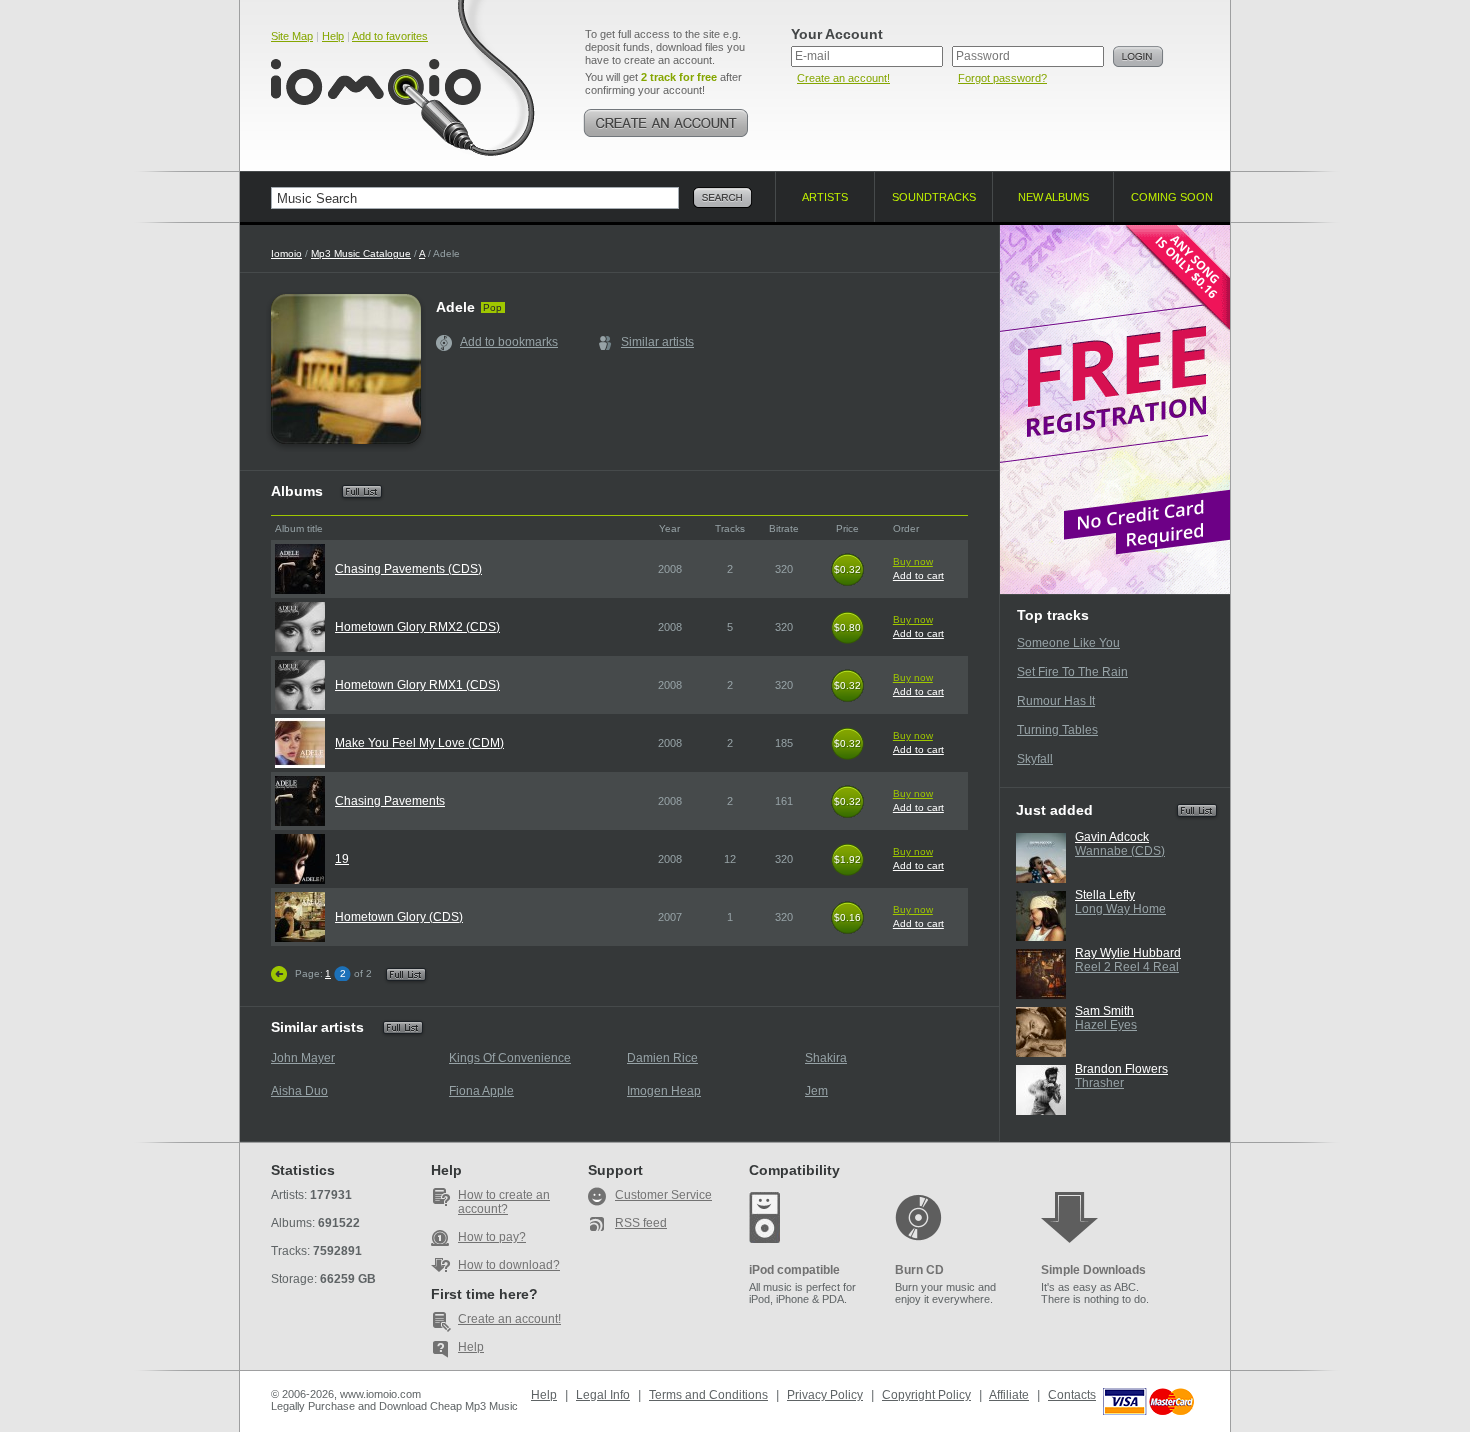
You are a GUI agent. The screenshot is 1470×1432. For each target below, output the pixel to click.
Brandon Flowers (1121, 1069)
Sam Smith (1104, 1011)
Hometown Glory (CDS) (399, 917)
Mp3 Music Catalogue (361, 253)
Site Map (292, 36)
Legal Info (603, 1395)
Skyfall (1035, 759)
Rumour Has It (1056, 701)
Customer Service (663, 1195)
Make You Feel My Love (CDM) (419, 743)
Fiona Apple (481, 1091)
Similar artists (657, 342)
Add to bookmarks (509, 342)
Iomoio (286, 253)
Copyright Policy (926, 1395)
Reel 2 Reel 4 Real (1127, 967)
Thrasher (1099, 1083)
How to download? (509, 1265)
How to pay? (492, 1237)
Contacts (1072, 1395)
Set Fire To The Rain (1072, 672)
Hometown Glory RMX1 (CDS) (417, 685)
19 (342, 859)
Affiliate (1009, 1395)
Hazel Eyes (1106, 1025)
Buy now (913, 561)
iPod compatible (794, 1270)
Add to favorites (390, 36)
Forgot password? (1002, 78)
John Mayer (303, 1058)
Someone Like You (1068, 643)
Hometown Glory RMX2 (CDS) (417, 627)
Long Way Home (1120, 909)
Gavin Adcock (1112, 837)
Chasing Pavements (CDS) (408, 569)
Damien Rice (662, 1058)
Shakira (826, 1058)
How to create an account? (504, 1202)
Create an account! (843, 78)
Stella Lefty (1105, 895)
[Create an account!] (666, 123)
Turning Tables (1057, 730)
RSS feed (641, 1223)
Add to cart (918, 575)
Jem (816, 1091)
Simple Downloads (1093, 1270)
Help (333, 36)
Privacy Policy (825, 1395)
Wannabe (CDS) (1120, 851)
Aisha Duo (299, 1091)
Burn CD (919, 1270)
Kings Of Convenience (510, 1058)
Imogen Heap (664, 1091)
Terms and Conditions (708, 1395)
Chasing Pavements (390, 801)
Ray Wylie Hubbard (1128, 953)
